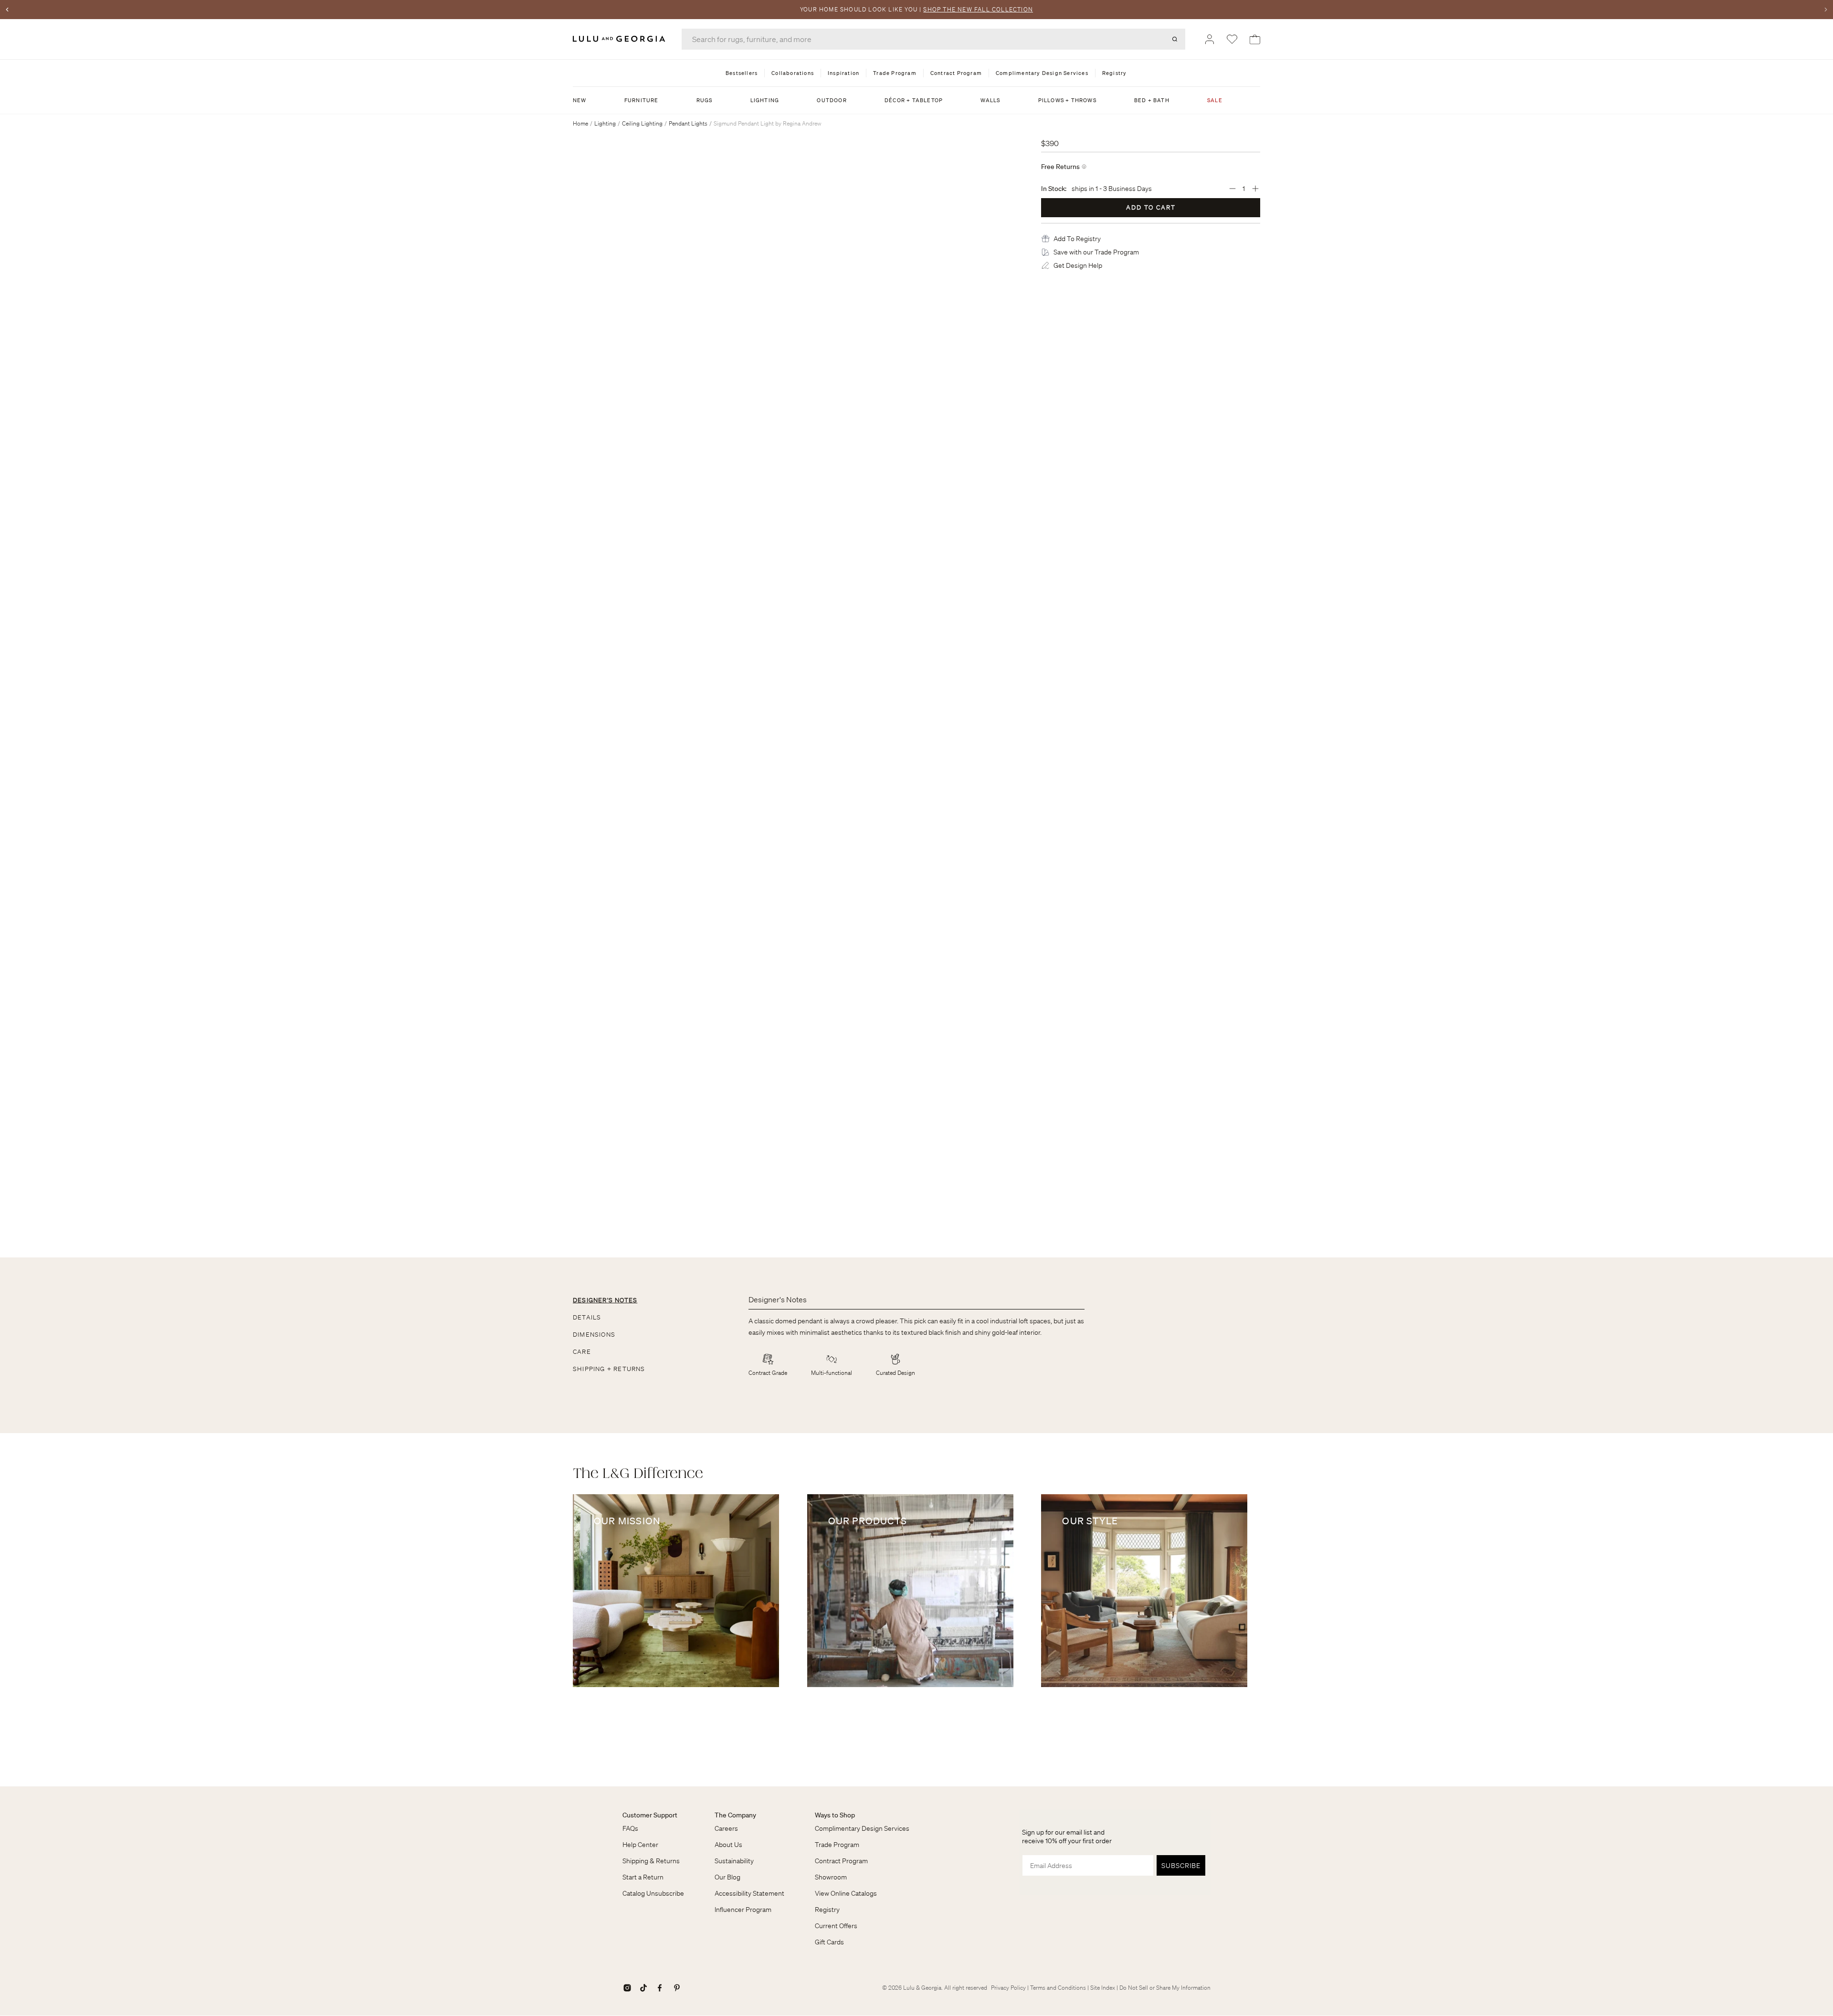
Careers (726, 1828)
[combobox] (933, 39)
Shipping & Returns (651, 1861)
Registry (827, 1910)
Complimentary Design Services (862, 1828)
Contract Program (841, 1861)
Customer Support (650, 1815)
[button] (1077, 239)
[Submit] (1175, 39)
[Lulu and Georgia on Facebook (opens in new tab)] (660, 1988)
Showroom (831, 1877)
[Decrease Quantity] (1233, 189)
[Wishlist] (1232, 39)
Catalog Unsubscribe (653, 1893)
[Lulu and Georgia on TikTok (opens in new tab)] (643, 1988)
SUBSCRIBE (1181, 1866)
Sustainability (734, 1861)
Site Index (1103, 1988)
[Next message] (1826, 10)
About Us (728, 1845)
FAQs (630, 1828)
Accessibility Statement (749, 1893)
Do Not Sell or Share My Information (1165, 1988)
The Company (735, 1815)
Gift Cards (829, 1942)
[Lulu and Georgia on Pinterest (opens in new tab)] (677, 1988)
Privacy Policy (1008, 1988)
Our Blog (727, 1877)
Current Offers (836, 1926)
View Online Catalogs (846, 1893)
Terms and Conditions (1058, 1988)
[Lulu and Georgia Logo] (621, 39)
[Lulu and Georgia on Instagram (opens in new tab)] (627, 1988)
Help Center (640, 1845)
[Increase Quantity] (1255, 189)
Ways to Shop (835, 1815)
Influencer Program (743, 1910)
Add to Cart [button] (1151, 207)
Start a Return (643, 1877)
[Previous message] (7, 10)
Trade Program (837, 1845)
